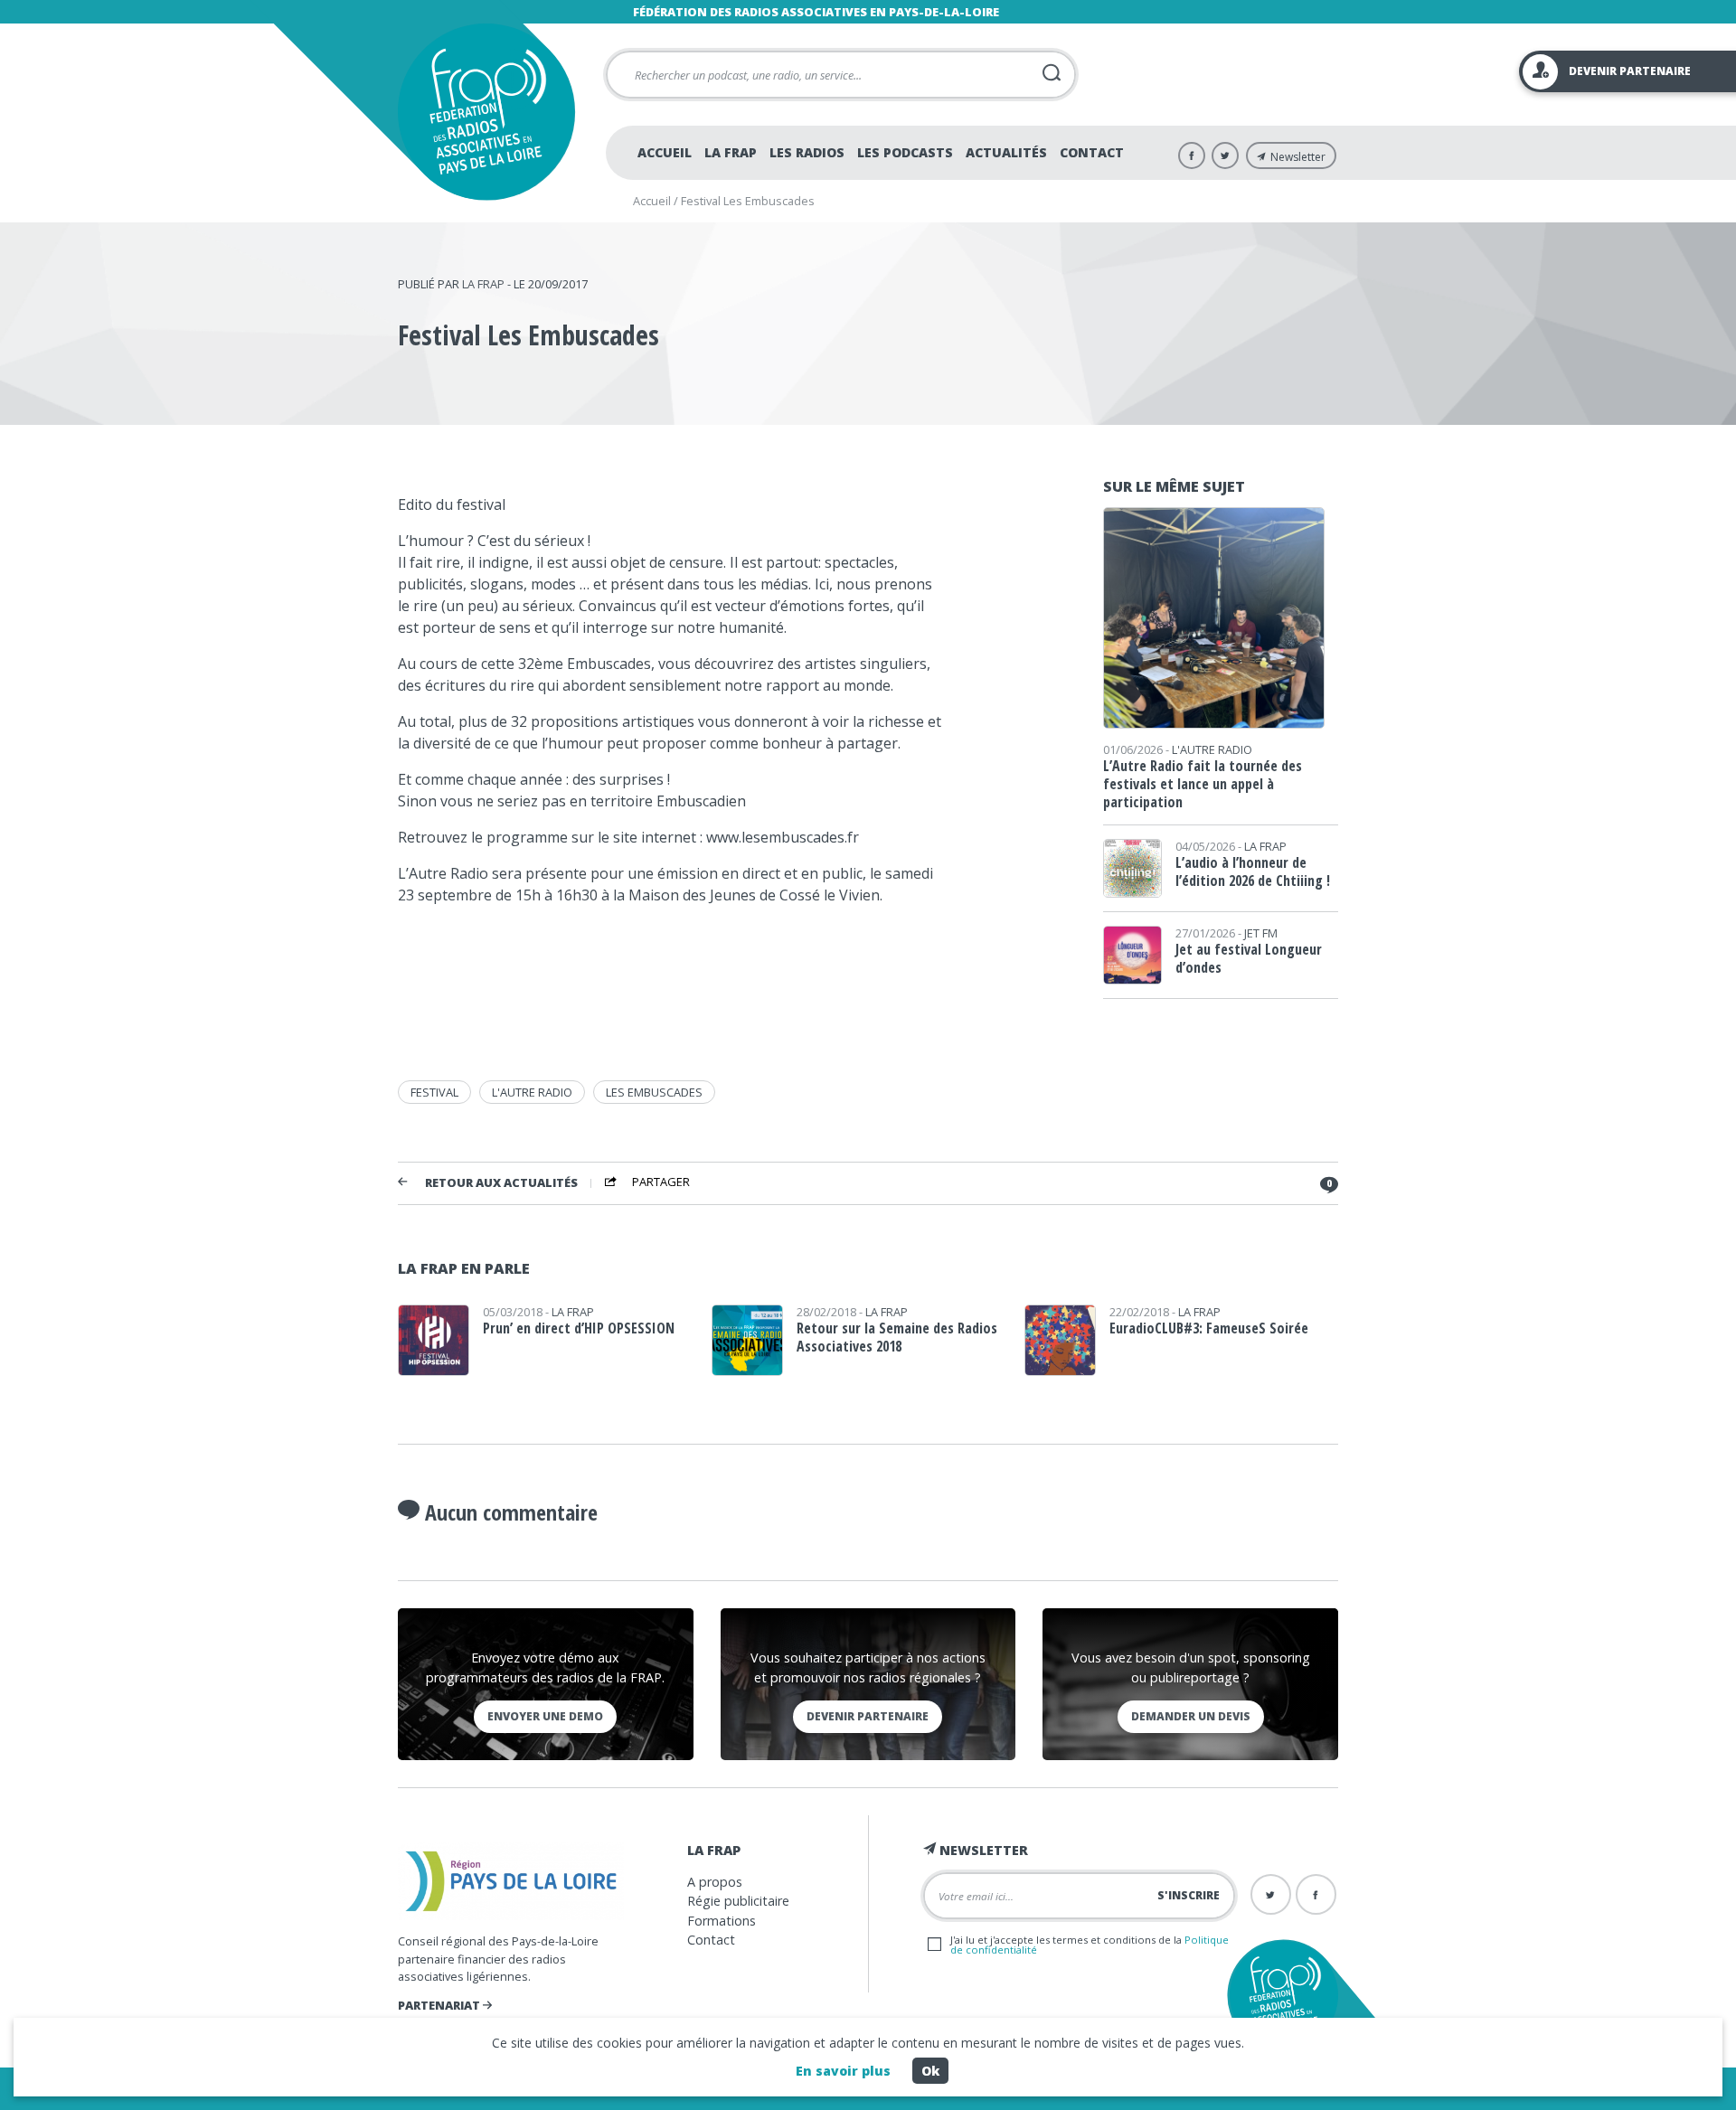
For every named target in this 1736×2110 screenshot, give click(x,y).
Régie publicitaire (738, 1901)
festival (434, 1092)
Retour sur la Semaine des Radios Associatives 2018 (897, 1337)
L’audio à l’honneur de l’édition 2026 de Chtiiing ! (1253, 871)
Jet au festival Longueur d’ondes (1249, 958)
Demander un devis (1191, 1716)
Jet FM (1261, 933)
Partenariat (440, 2005)
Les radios (807, 152)
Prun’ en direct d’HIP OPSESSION (579, 1328)
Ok (930, 2071)
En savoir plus (843, 2071)
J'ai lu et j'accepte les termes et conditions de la (1090, 1945)
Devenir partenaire (868, 1716)
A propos (715, 1882)
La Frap (731, 152)
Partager (661, 1182)
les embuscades (654, 1092)
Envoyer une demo (545, 1716)
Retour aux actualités (501, 1183)
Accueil (665, 152)
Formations (722, 1921)
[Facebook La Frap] (1192, 155)
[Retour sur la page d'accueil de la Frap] (486, 112)
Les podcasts (905, 152)
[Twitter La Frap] (1225, 155)
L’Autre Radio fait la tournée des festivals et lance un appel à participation (1203, 784)
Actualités (1006, 152)
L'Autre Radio (1212, 749)
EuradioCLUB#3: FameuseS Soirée (1209, 1328)
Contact (1092, 152)
